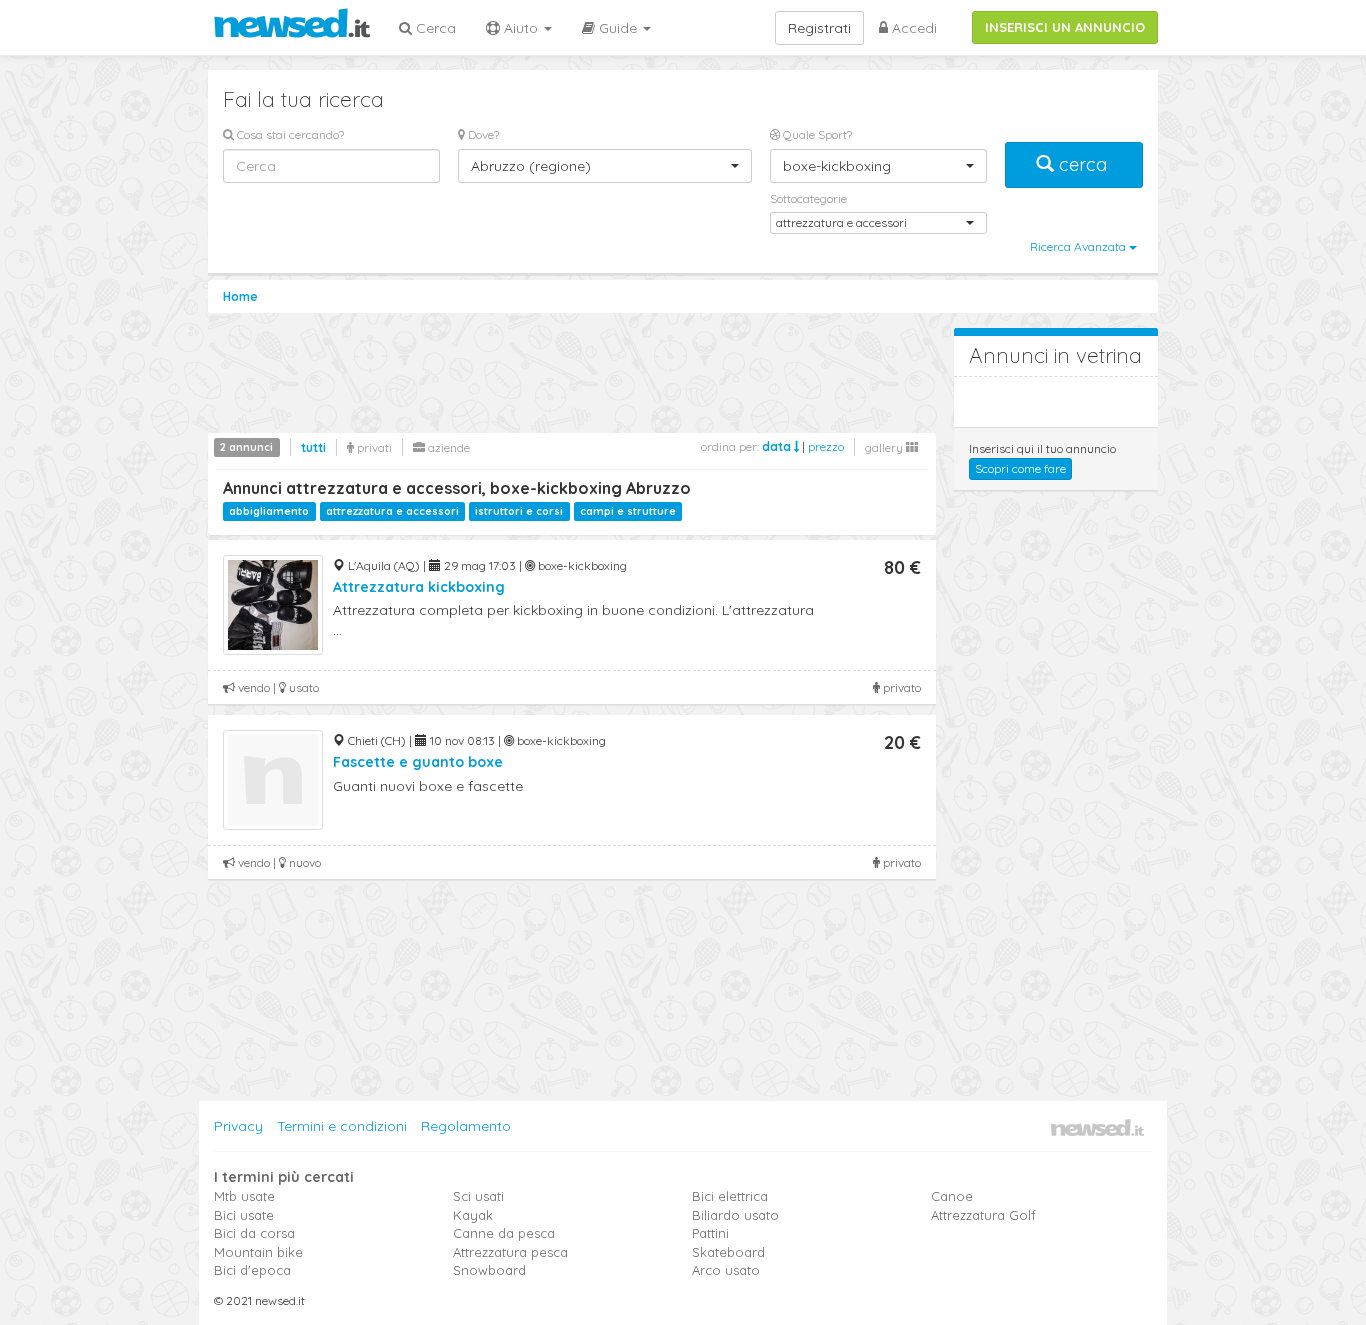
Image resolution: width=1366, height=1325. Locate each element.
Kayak (473, 1215)
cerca (1083, 164)
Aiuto (521, 28)
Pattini (710, 1233)
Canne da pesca (504, 1233)
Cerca (434, 28)
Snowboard (489, 1270)
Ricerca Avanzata (1079, 246)
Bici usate (244, 1215)
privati (373, 447)
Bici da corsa (254, 1233)
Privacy (238, 1126)
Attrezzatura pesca (510, 1252)
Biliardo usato (735, 1215)
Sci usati (478, 1196)
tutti (313, 447)
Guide (618, 28)
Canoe (952, 1196)
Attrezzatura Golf (983, 1215)
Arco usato (726, 1270)
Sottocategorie (808, 198)
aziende (447, 447)
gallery (885, 447)
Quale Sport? (816, 134)
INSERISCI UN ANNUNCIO (1065, 27)
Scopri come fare (1020, 468)
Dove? (482, 134)
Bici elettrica (730, 1196)
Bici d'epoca (252, 1270)
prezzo (826, 446)
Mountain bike (258, 1252)
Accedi (912, 28)
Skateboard (728, 1252)
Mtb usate (244, 1196)
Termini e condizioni (342, 1126)
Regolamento (466, 1126)
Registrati (819, 28)
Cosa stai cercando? (289, 134)
